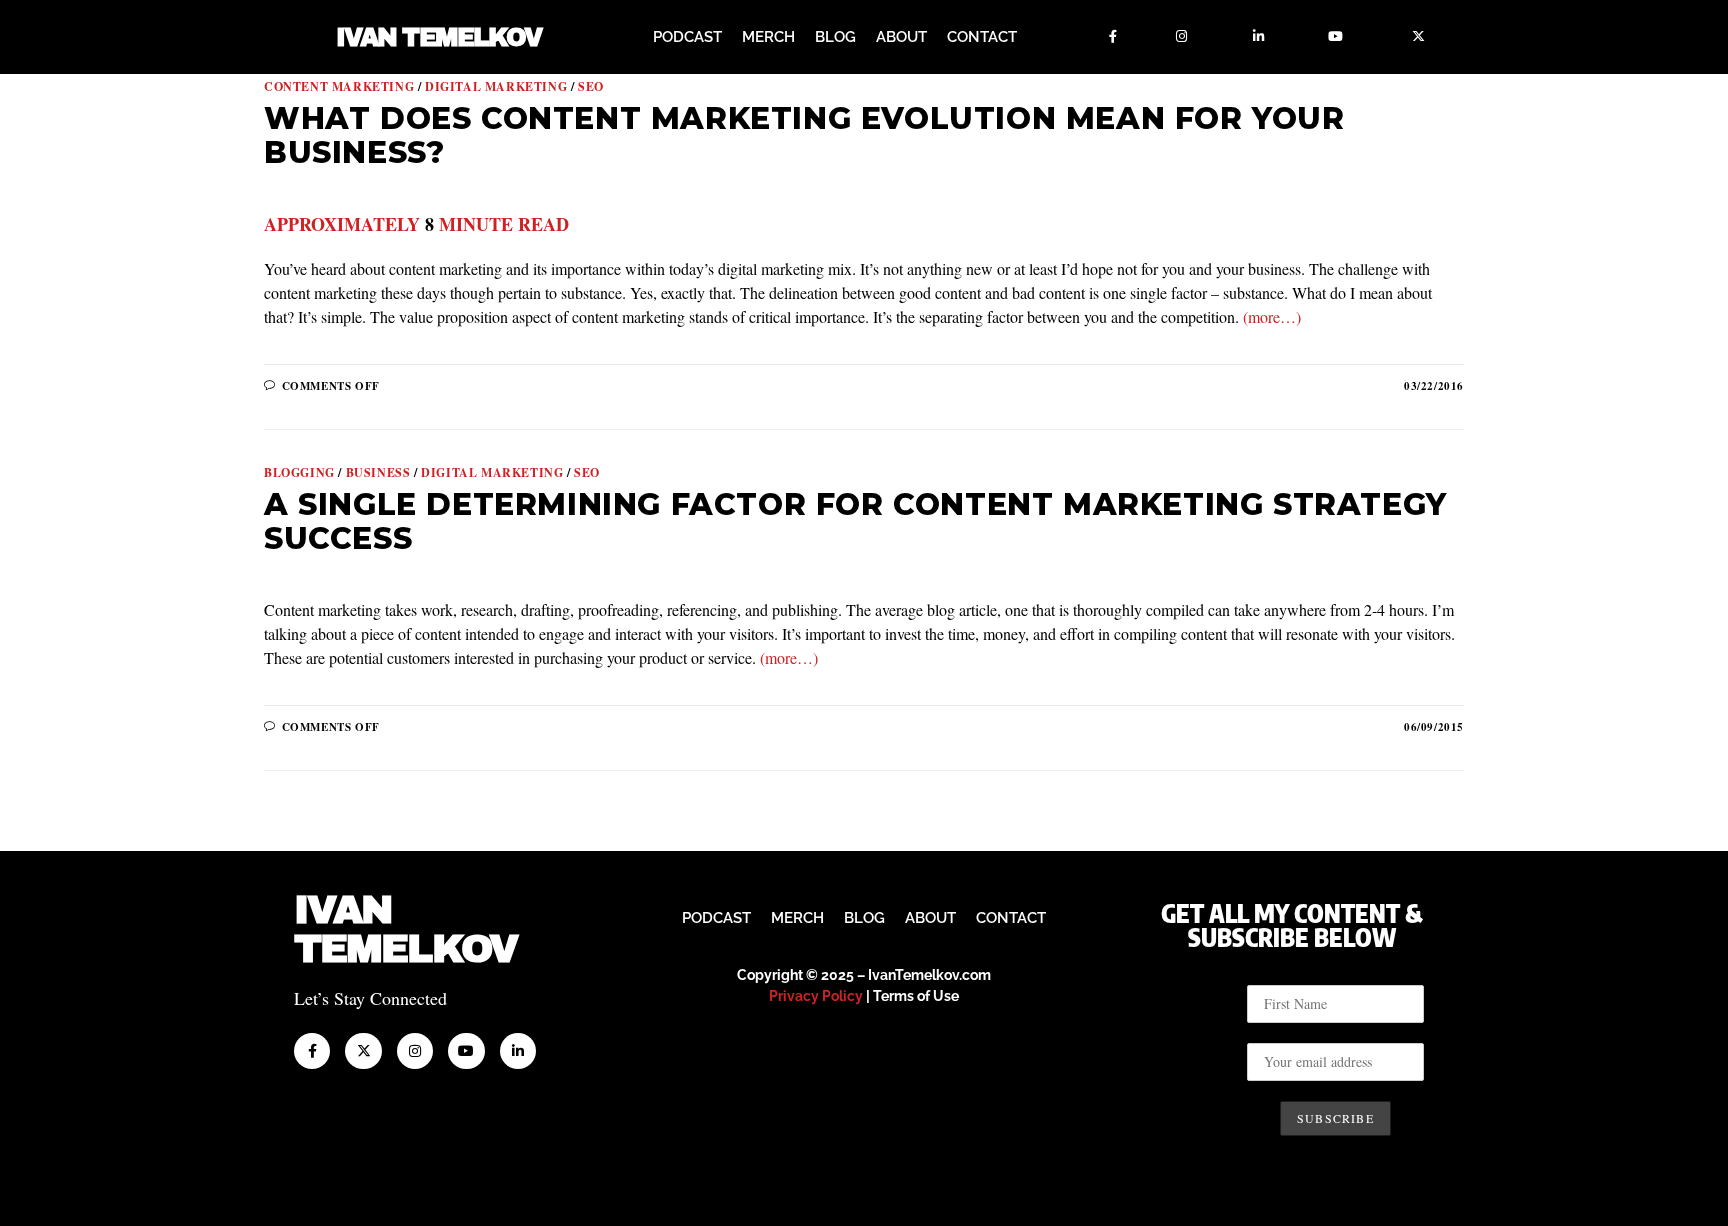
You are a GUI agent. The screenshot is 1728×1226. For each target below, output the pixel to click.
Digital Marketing (496, 86)
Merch (768, 37)
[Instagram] (1182, 37)
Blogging (299, 472)
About (901, 37)
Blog (835, 37)
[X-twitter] (1419, 37)
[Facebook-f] (1113, 37)
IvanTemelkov (405, 929)
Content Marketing (339, 86)
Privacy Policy (816, 996)
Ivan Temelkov (438, 37)
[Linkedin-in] (1259, 37)
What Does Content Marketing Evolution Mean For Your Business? (804, 135)
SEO (591, 86)
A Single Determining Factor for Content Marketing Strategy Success (855, 521)
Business (378, 472)
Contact (982, 37)
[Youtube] (1336, 37)
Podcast (687, 37)
